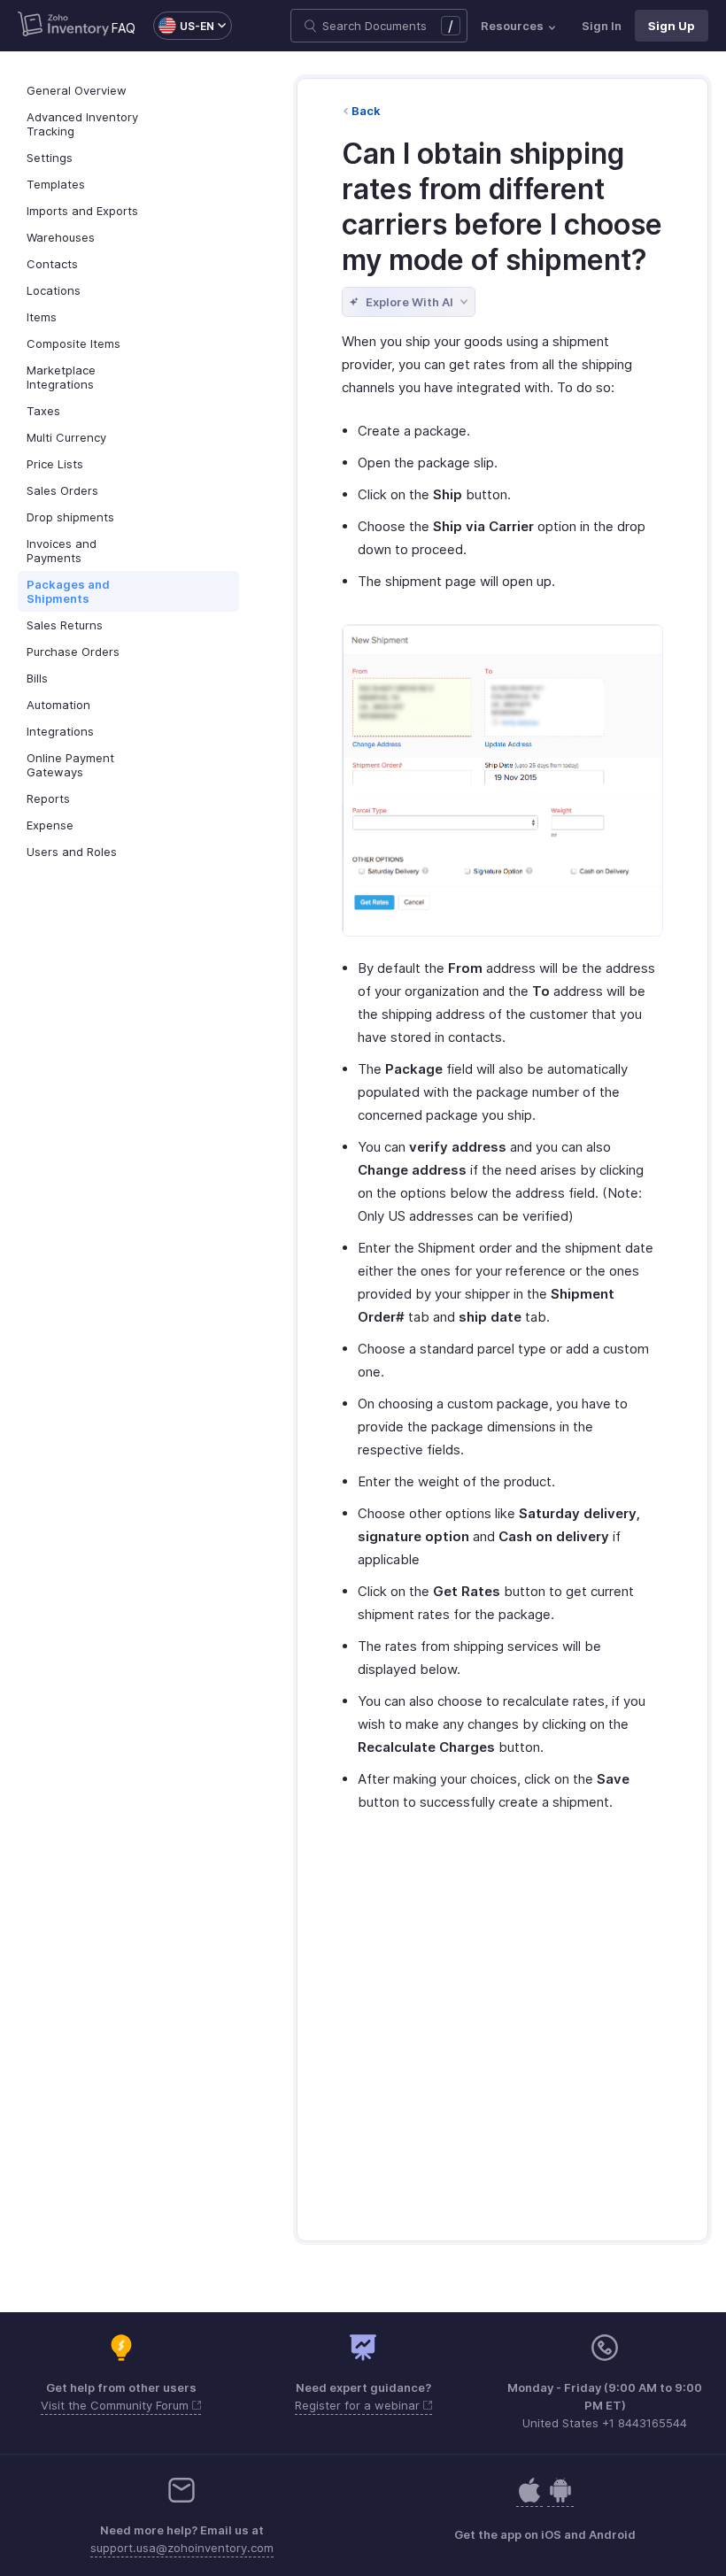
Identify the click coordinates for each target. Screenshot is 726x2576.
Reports (48, 798)
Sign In (602, 26)
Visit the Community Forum (116, 2405)
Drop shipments (70, 517)
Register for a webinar (359, 2405)
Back (366, 111)
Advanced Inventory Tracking (82, 124)
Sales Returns (65, 625)
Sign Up (672, 26)
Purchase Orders (73, 652)
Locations (54, 290)
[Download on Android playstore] (529, 2499)
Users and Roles (72, 852)
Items (42, 317)
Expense (50, 825)
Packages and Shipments (68, 591)
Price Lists (55, 464)
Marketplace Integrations (61, 377)
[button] (184, 26)
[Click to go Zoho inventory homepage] (63, 26)
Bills (37, 678)
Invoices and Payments (62, 551)
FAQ (124, 28)
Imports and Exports (82, 211)
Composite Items (73, 343)
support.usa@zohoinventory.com (182, 2548)
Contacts (52, 264)
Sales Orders (62, 490)
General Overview (77, 90)
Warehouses (61, 237)
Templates (56, 184)
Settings (50, 158)
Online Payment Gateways (70, 765)
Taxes (43, 411)
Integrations (60, 731)
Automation (58, 705)
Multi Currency (66, 437)
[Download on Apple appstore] (560, 2499)
